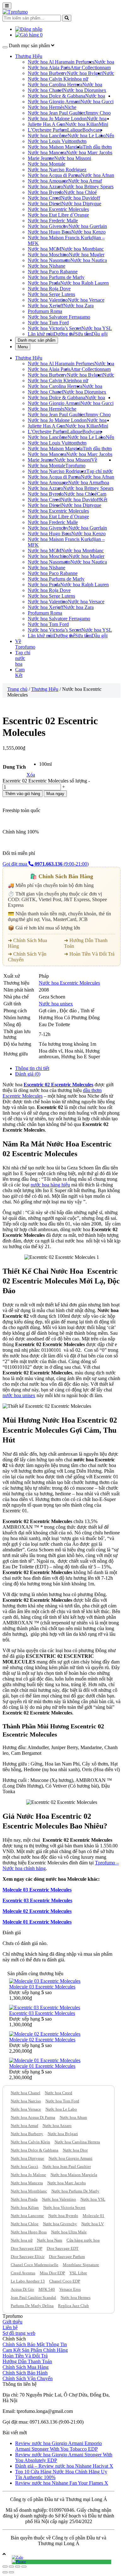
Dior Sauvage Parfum (67, 2257)
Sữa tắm (83, 334)
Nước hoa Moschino (48, 255)
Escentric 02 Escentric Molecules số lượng (45, 781)
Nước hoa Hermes (76, 2297)
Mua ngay (55, 794)
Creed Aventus (23, 2273)
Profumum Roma (45, 311)
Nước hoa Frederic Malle (53, 221)
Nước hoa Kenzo (88, 232)
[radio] (45, 764)
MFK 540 (47, 2289)
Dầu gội (100, 334)
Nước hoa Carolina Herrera (55, 85)
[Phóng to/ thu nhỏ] (24, 2567)
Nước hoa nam (104, 65)
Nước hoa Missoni (73, 158)
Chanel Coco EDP (65, 2281)
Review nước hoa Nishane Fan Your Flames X (62, 2483)
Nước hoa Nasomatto (49, 260)
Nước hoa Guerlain (88, 226)
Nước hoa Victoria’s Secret (55, 328)
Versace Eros (70, 2289)
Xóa (31, 775)
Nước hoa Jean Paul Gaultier (56, 113)
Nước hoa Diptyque (81, 204)
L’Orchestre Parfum (47, 130)
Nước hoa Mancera (47, 153)
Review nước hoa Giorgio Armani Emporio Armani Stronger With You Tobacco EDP (59, 2446)
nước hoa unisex (19, 1395)
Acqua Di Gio (22, 2289)
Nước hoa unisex (94, 87)
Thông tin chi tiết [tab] (32, 1068)
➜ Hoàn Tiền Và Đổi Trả (89, 954)
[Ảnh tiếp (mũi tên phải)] (11, 2572)
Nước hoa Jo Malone (28, 2175)
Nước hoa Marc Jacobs (89, 153)
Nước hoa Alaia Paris (49, 68)
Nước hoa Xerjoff (46, 306)
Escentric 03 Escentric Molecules (37, 1900)
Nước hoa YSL (97, 328)
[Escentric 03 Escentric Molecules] (45, 2007)
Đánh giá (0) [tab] (28, 1074)
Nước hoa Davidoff (80, 198)
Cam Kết (102, 497)
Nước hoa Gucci (97, 102)
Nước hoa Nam (50, 2240)
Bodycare (92, 130)
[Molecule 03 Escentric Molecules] (45, 1981)
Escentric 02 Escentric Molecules (59, 1085)
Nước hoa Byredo (46, 192)
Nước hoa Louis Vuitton (52, 141)
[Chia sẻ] (11, 2567)
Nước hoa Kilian (82, 124)
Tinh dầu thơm (97, 147)
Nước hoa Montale (47, 164)
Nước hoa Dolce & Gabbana (56, 96)
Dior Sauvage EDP (26, 2248)
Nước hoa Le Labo (87, 136)
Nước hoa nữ (22, 2240)
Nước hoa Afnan (97, 175)
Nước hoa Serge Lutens (51, 294)
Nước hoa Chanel (45, 90)
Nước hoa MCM (44, 249)
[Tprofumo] (15, 12)
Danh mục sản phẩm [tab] (37, 340)
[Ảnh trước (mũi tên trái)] (5, 2572)
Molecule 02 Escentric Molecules (37, 1911)
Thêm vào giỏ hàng (23, 794)
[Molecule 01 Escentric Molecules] (45, 2060)
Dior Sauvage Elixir (28, 2257)
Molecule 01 (94, 2216)
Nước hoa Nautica (89, 260)
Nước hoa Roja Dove (49, 289)
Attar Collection (86, 68)
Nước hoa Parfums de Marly (56, 277)
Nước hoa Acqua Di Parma (33, 2117)
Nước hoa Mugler (87, 255)
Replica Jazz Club (73, 2306)
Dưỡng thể (64, 334)
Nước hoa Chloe (25, 2224)
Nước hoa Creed (44, 198)
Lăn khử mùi (41, 334)
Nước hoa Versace (86, 300)
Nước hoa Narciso (26, 2101)
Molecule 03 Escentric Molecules (37, 1890)
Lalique (75, 130)
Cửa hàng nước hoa (83, 2240)
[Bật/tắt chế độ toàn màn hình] (18, 2567)
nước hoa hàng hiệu (50, 1185)
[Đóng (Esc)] (5, 2567)
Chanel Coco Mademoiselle (35, 2265)
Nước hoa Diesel (45, 204)
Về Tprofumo (81, 463)
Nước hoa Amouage (48, 181)
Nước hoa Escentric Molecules (58, 209)
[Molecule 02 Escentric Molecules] (45, 2034)
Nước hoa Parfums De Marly (75, 2191)
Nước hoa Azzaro (45, 187)
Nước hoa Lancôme (48, 136)
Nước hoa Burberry (47, 73)
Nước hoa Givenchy (48, 226)
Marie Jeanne (41, 158)
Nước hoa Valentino (48, 300)
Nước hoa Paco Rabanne (53, 272)
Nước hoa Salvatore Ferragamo (59, 317)
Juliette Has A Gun (47, 124)
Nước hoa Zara (79, 306)
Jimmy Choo (98, 113)
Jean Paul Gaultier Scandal (33, 2297)
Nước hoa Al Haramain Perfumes (61, 62)
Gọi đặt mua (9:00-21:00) (46, 864)
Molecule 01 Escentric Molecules (37, 1922)
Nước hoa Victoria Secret (64, 2207)
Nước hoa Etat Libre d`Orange (58, 215)
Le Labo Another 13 (28, 2281)
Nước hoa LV (93, 2224)
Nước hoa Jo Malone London (57, 119)
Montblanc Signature (81, 2265)
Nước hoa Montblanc (82, 249)
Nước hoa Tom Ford (48, 323)
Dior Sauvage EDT (63, 2248)
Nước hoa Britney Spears (88, 187)
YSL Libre (78, 2273)
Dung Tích (14, 767)
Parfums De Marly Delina (32, 2306)
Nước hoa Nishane (47, 266)
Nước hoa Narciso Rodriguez (57, 170)
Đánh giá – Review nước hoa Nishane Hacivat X (64, 2466)
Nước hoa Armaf (85, 181)
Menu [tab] (23, 347)
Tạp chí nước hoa (23, 658)
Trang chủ (17, 689)
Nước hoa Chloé (80, 192)
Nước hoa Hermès (46, 107)
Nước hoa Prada (44, 283)
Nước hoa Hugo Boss (50, 232)
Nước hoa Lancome (27, 2216)
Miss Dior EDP (52, 2273)
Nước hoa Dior (78, 90)
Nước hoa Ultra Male (69, 2232)
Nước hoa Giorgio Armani (54, 102)
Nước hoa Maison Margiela (55, 147)
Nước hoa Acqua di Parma (54, 175)
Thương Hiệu (29, 56)
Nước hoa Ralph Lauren (85, 283)
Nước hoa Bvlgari (85, 73)
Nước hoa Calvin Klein (51, 79)
